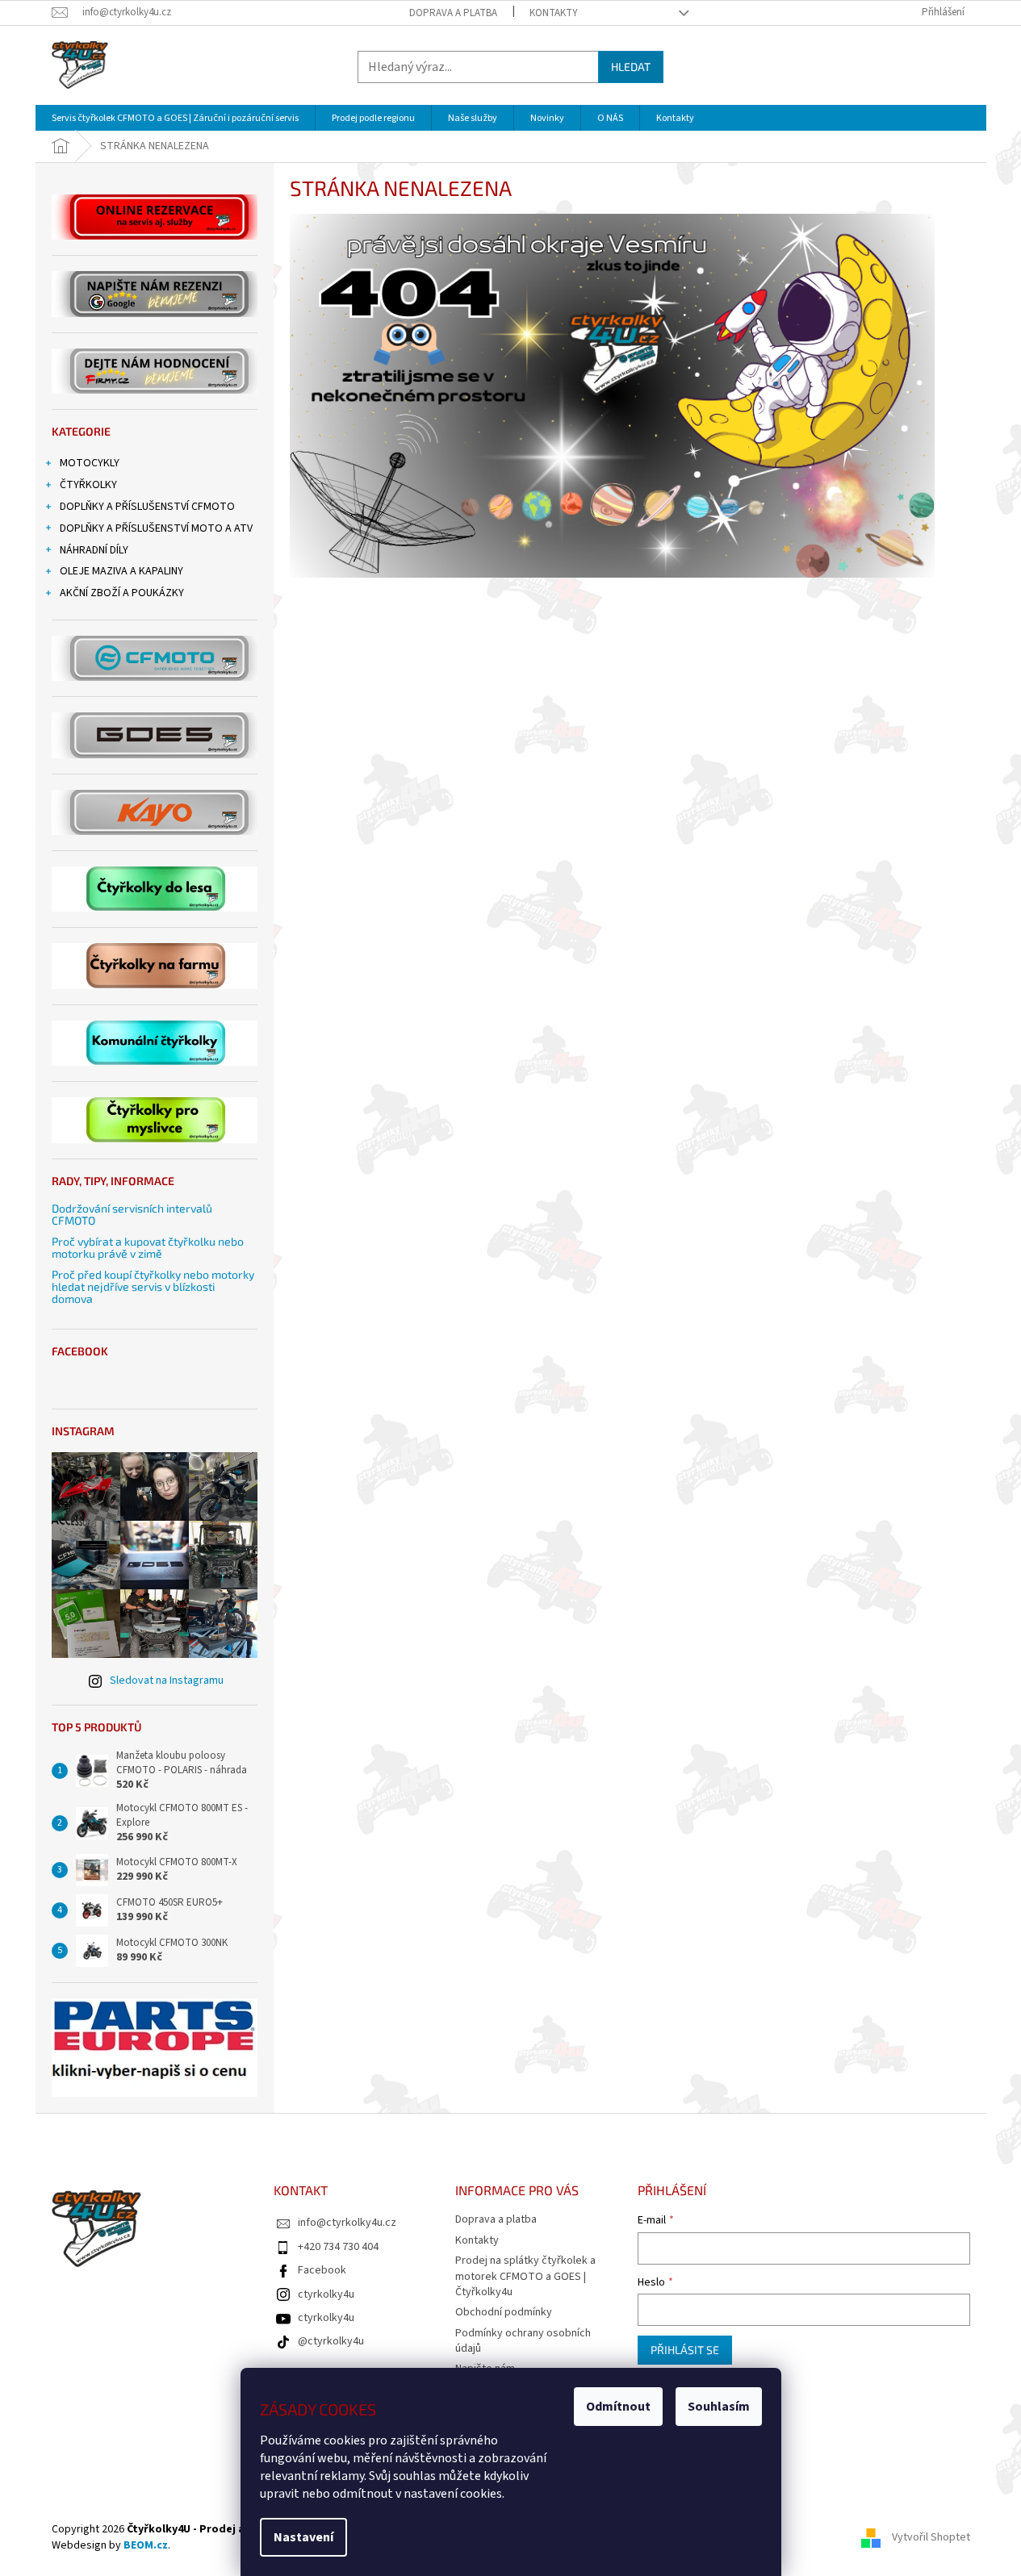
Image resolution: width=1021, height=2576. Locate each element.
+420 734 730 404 (338, 2247)
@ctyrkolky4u (331, 2341)
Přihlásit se (685, 2350)
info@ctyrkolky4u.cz (347, 2223)
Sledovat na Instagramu (167, 1680)
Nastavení (303, 2537)
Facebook (322, 2270)
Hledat (631, 67)
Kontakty (554, 13)
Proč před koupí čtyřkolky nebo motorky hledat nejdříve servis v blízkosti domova (153, 1287)
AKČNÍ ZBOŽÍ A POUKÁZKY (122, 593)
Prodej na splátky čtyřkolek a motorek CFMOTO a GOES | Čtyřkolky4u (525, 2276)
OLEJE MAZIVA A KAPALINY (121, 571)
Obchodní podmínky (504, 2312)
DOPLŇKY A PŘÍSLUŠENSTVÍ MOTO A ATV (156, 528)
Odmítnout (618, 2407)
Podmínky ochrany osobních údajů (523, 2341)
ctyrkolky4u (326, 2294)
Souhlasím (719, 2407)
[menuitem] (175, 118)
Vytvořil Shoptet (931, 2537)
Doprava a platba (453, 13)
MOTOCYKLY (90, 463)
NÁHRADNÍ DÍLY (94, 550)
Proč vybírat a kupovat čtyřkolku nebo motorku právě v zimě (148, 1248)
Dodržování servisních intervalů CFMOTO (132, 1215)
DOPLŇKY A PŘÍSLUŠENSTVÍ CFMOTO (147, 507)
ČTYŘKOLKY (88, 485)
